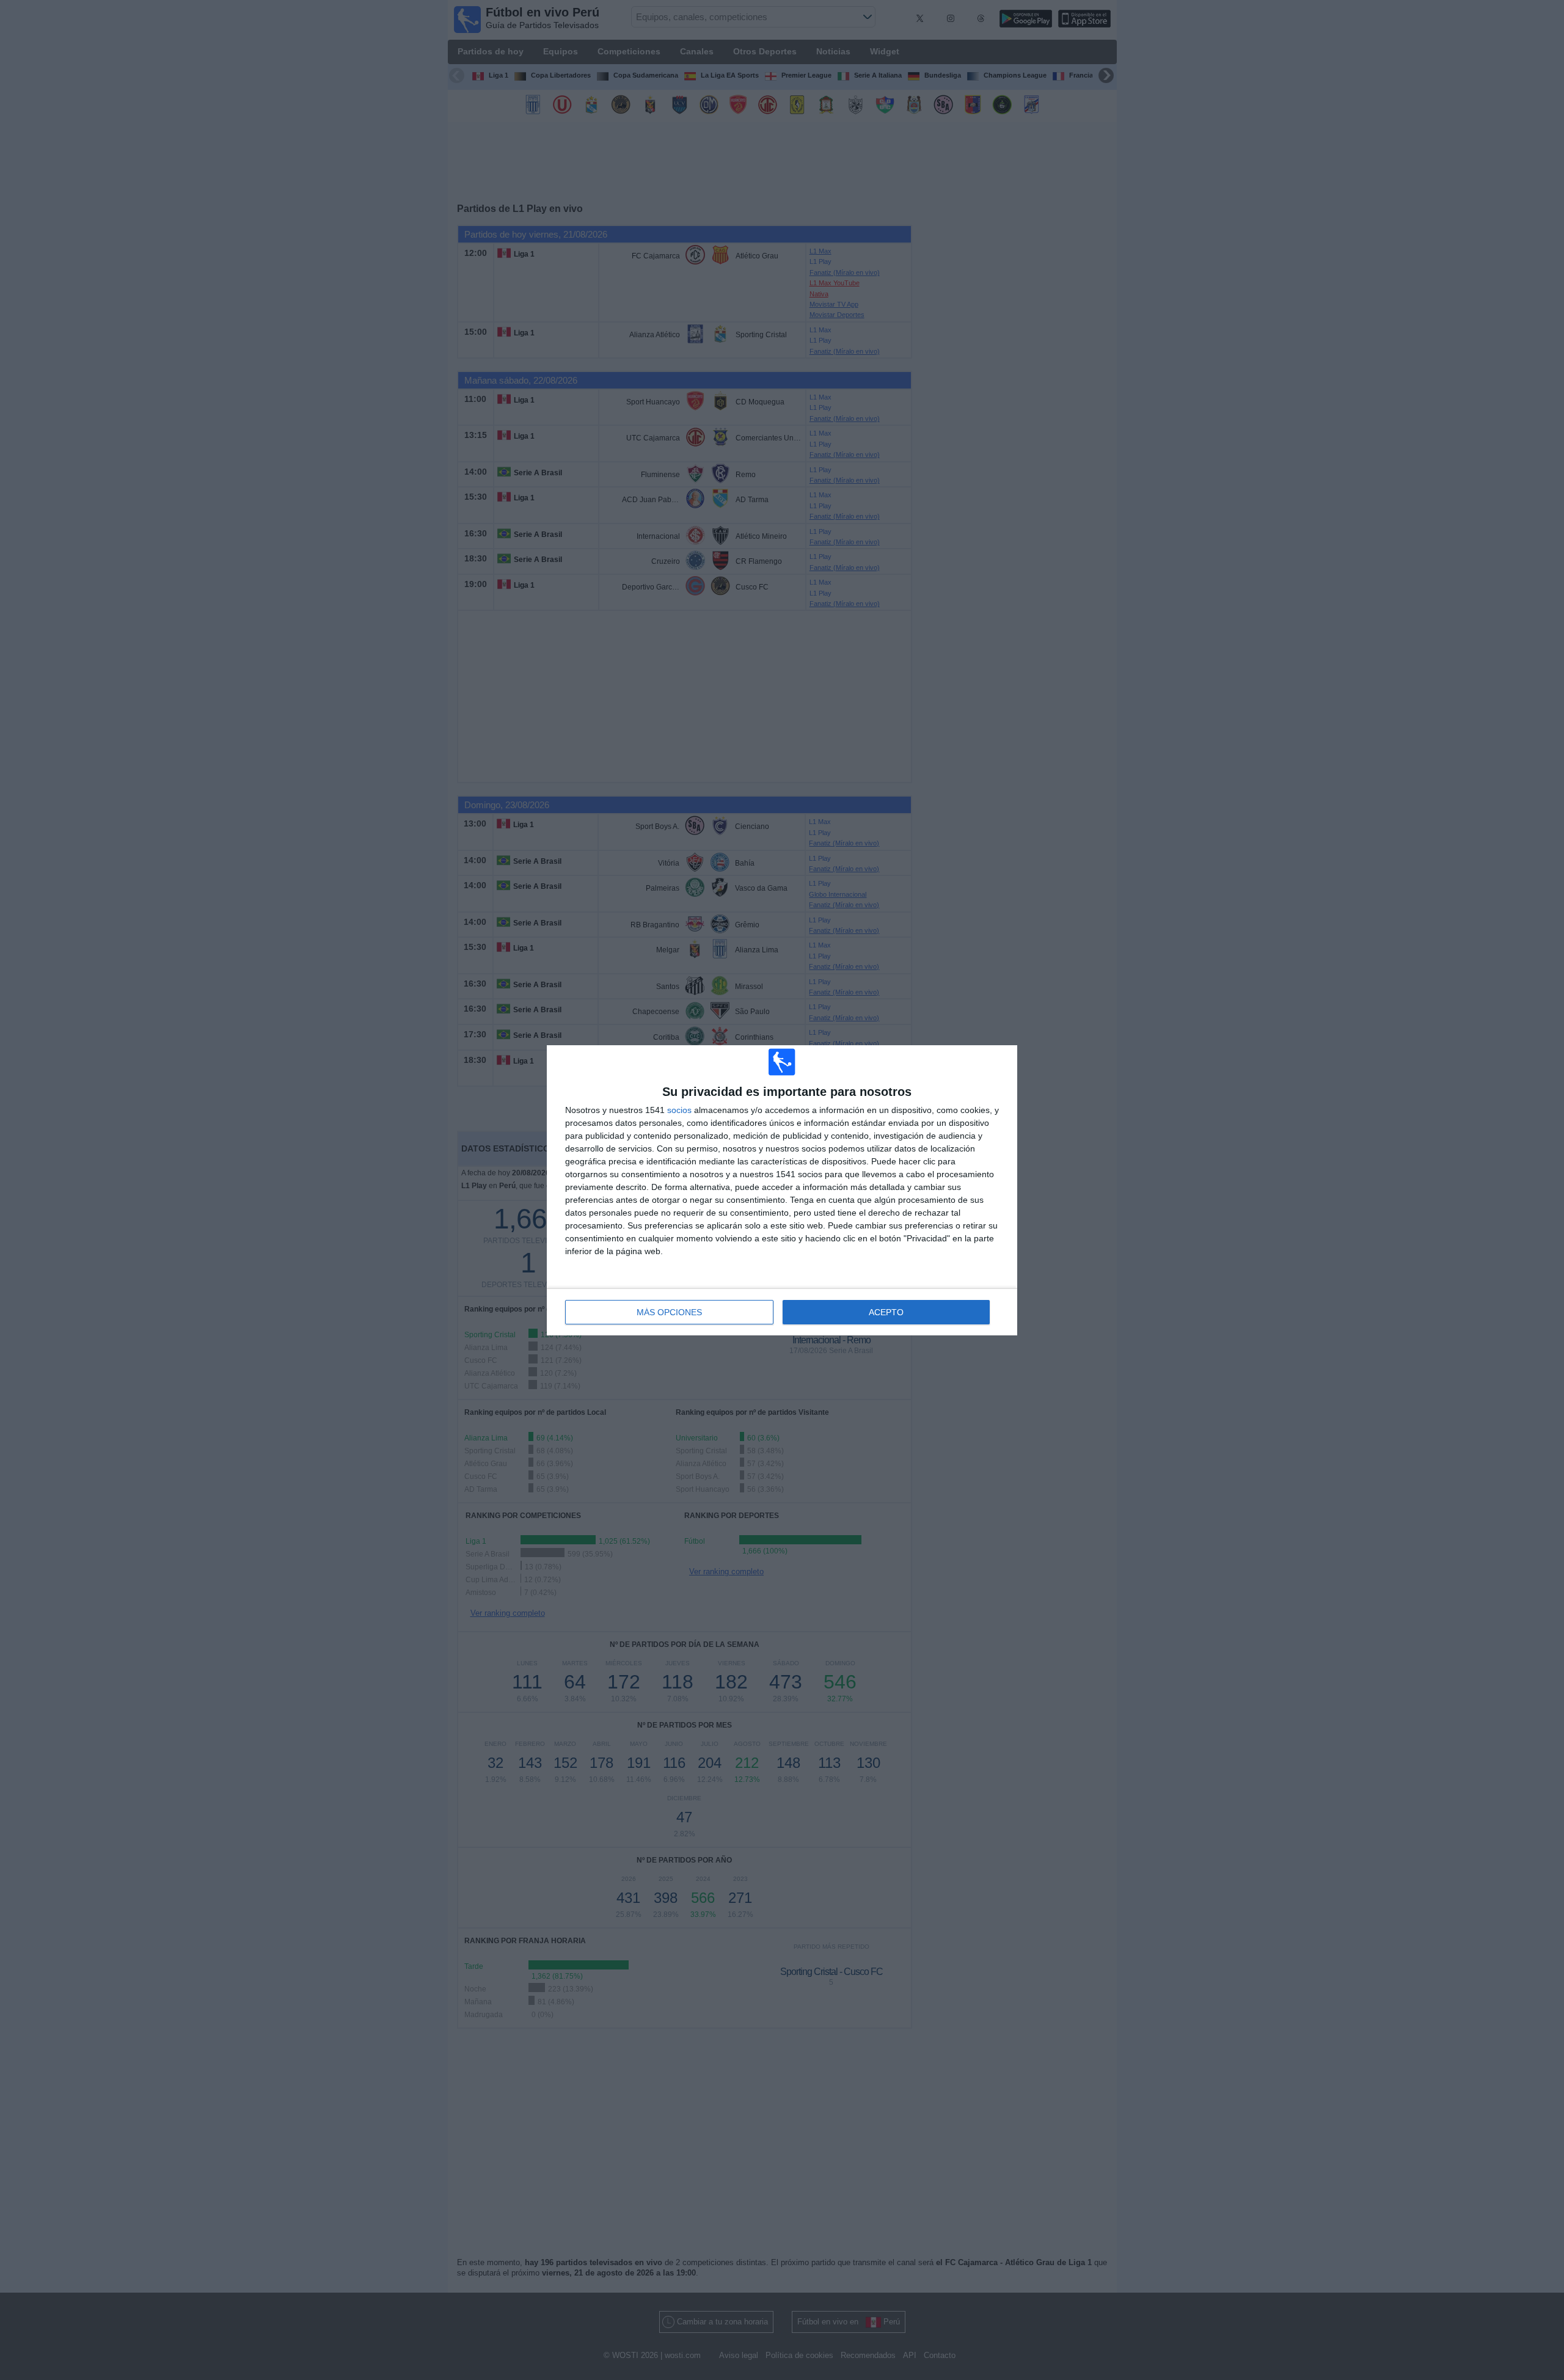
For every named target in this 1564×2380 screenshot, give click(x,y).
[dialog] (782, 1190)
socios (679, 1110)
